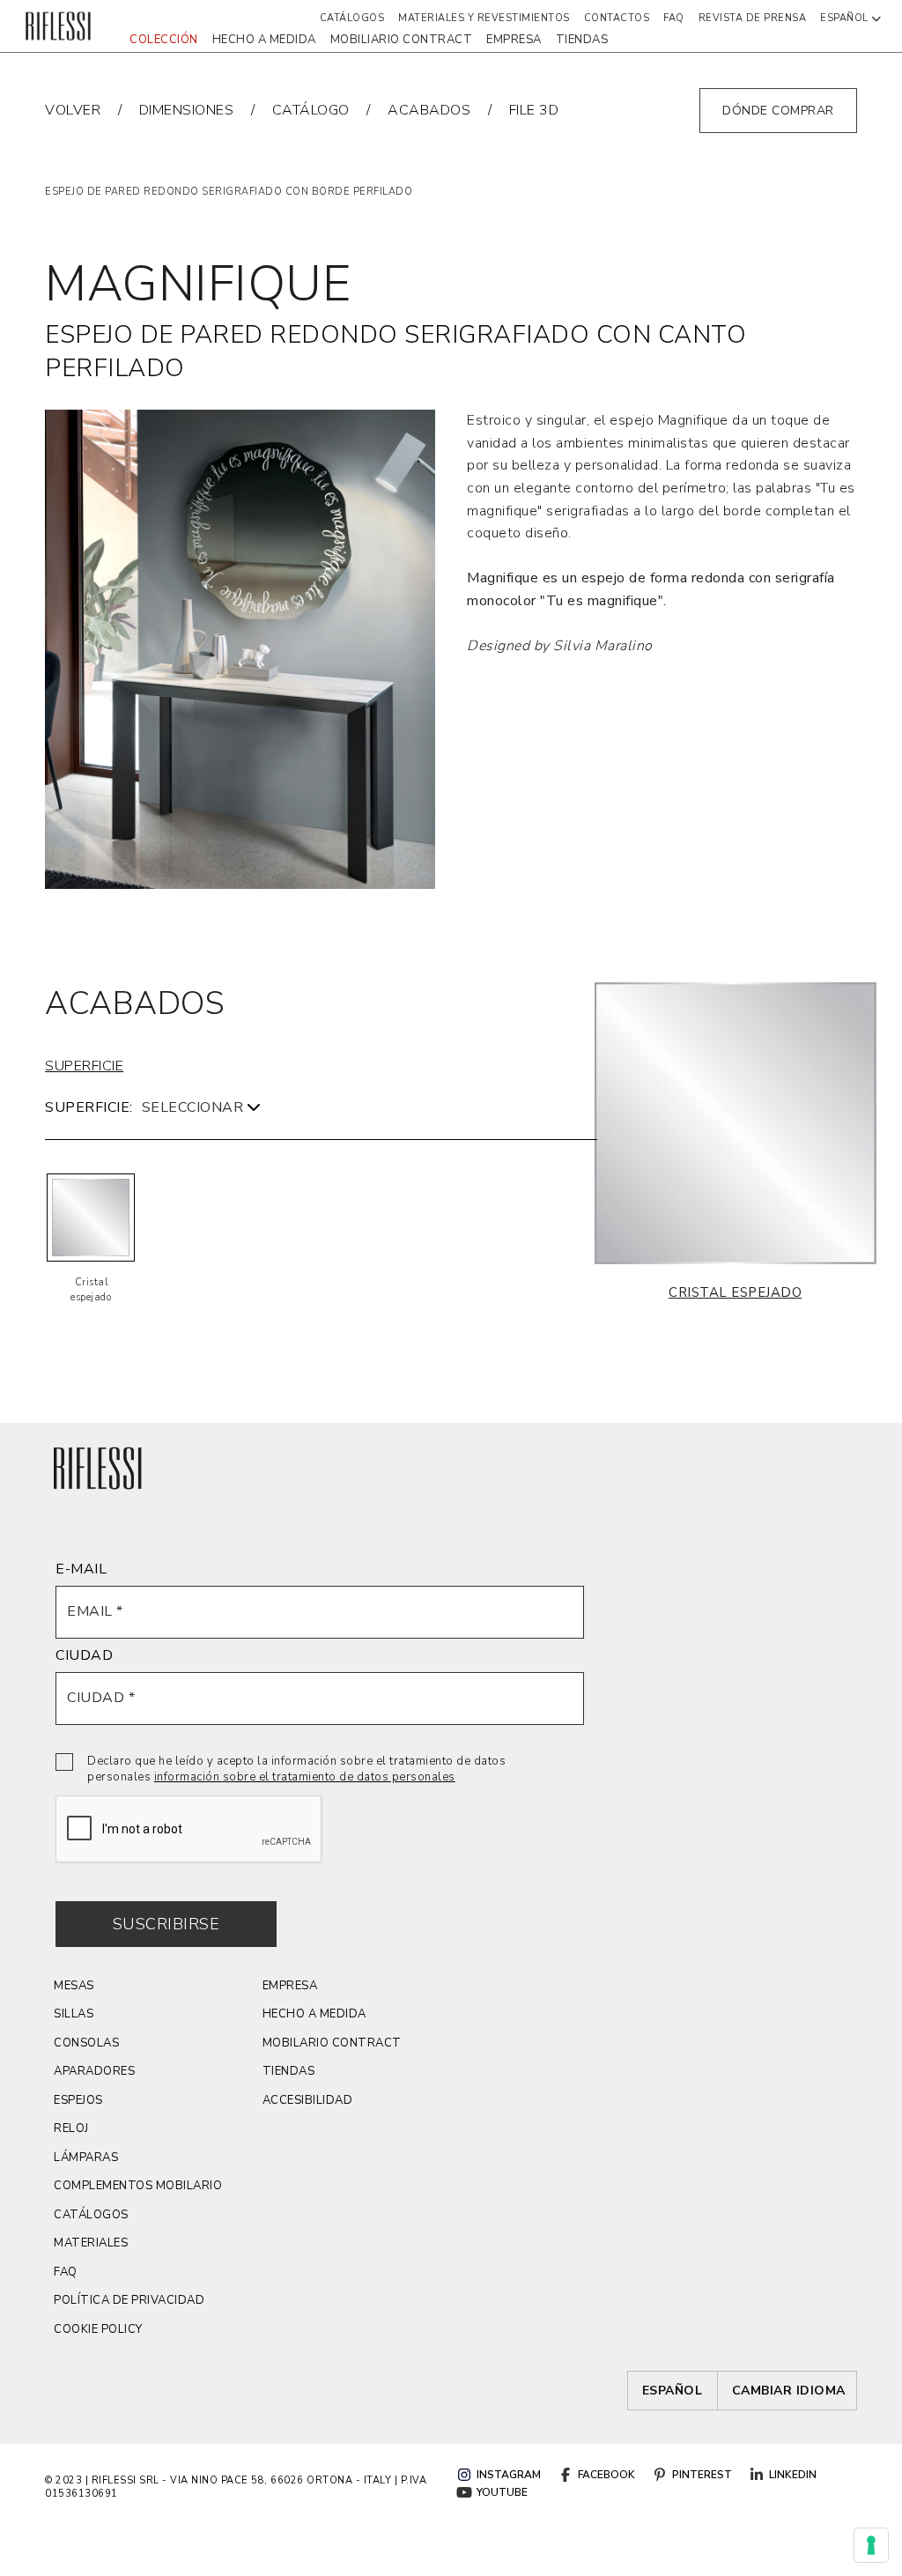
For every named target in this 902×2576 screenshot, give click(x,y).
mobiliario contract (402, 40)
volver (73, 110)
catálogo (311, 110)
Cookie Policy (98, 2329)
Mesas (74, 1986)
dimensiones (187, 110)
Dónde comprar (778, 111)
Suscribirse (166, 1924)
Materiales (91, 2243)
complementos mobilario (138, 2186)
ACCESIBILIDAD (308, 2100)
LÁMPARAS (86, 2158)
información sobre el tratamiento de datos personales (305, 1777)
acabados (429, 110)
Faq (674, 18)
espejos (78, 2100)
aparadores (94, 2071)
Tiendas (582, 40)
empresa (514, 40)
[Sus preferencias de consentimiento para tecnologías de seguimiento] (871, 2545)
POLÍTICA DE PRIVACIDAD (129, 2300)
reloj (71, 2128)
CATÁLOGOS (91, 2215)
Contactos (617, 18)
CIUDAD (84, 1655)
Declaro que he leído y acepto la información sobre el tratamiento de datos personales (296, 1769)
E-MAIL (81, 1569)
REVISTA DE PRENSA (753, 18)
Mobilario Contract (332, 2043)
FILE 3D (534, 110)
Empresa (290, 1986)
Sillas (74, 2014)
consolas (86, 2043)
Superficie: (89, 1107)
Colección (164, 40)
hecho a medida (264, 40)
